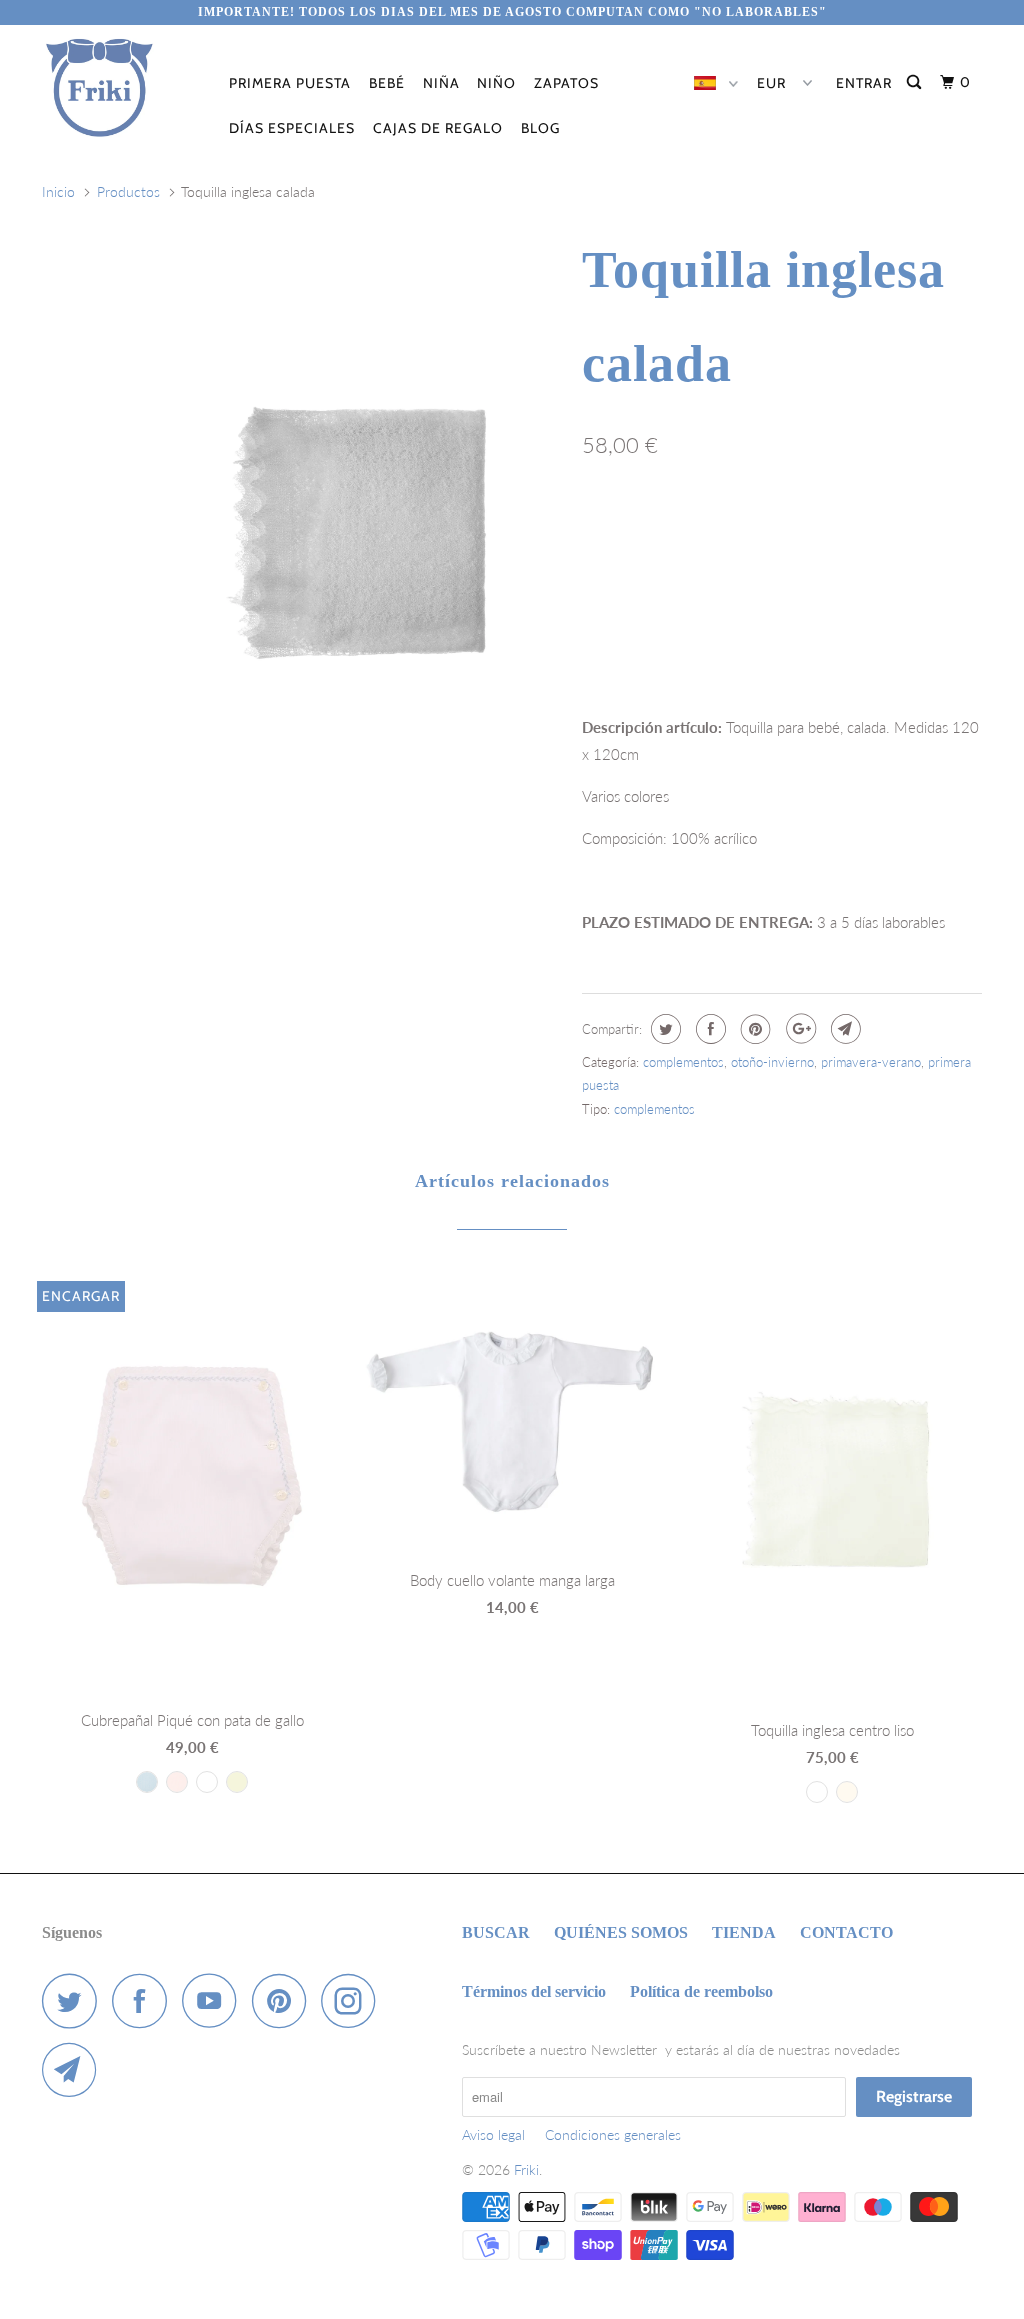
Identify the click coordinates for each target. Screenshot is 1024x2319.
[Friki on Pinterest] (284, 2000)
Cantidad (608, 594)
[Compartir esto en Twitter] (663, 1029)
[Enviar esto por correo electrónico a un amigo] (843, 1029)
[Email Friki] (75, 2069)
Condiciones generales (613, 2134)
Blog (540, 128)
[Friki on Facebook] (145, 2000)
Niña (441, 83)
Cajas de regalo (438, 128)
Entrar (864, 83)
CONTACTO (846, 1932)
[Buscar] (916, 82)
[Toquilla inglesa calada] (354, 530)
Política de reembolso (701, 1991)
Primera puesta (290, 83)
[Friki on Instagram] (354, 2000)
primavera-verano (871, 1062)
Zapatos (566, 83)
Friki (526, 2169)
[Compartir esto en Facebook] (708, 1029)
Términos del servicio (534, 1991)
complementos (683, 1062)
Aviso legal (493, 2134)
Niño (496, 83)
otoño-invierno (772, 1062)
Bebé (387, 83)
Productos (128, 191)
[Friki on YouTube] (215, 2000)
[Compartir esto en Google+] (798, 1029)
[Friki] (122, 88)
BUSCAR (496, 1932)
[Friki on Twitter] (75, 2000)
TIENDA (744, 1932)
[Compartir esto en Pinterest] (753, 1029)
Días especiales (292, 128)
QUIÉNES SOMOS (621, 1932)
